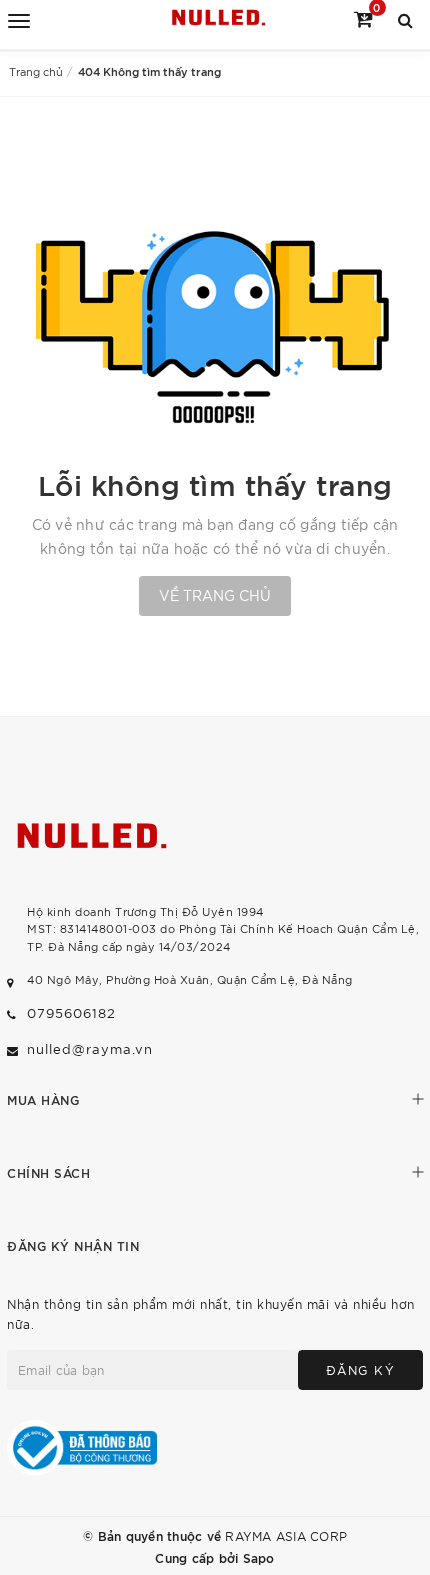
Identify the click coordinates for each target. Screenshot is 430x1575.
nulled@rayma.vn (90, 1048)
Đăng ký (361, 1369)
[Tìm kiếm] (405, 18)
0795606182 (71, 1012)
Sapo (259, 1557)
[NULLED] (218, 18)
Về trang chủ (215, 595)
